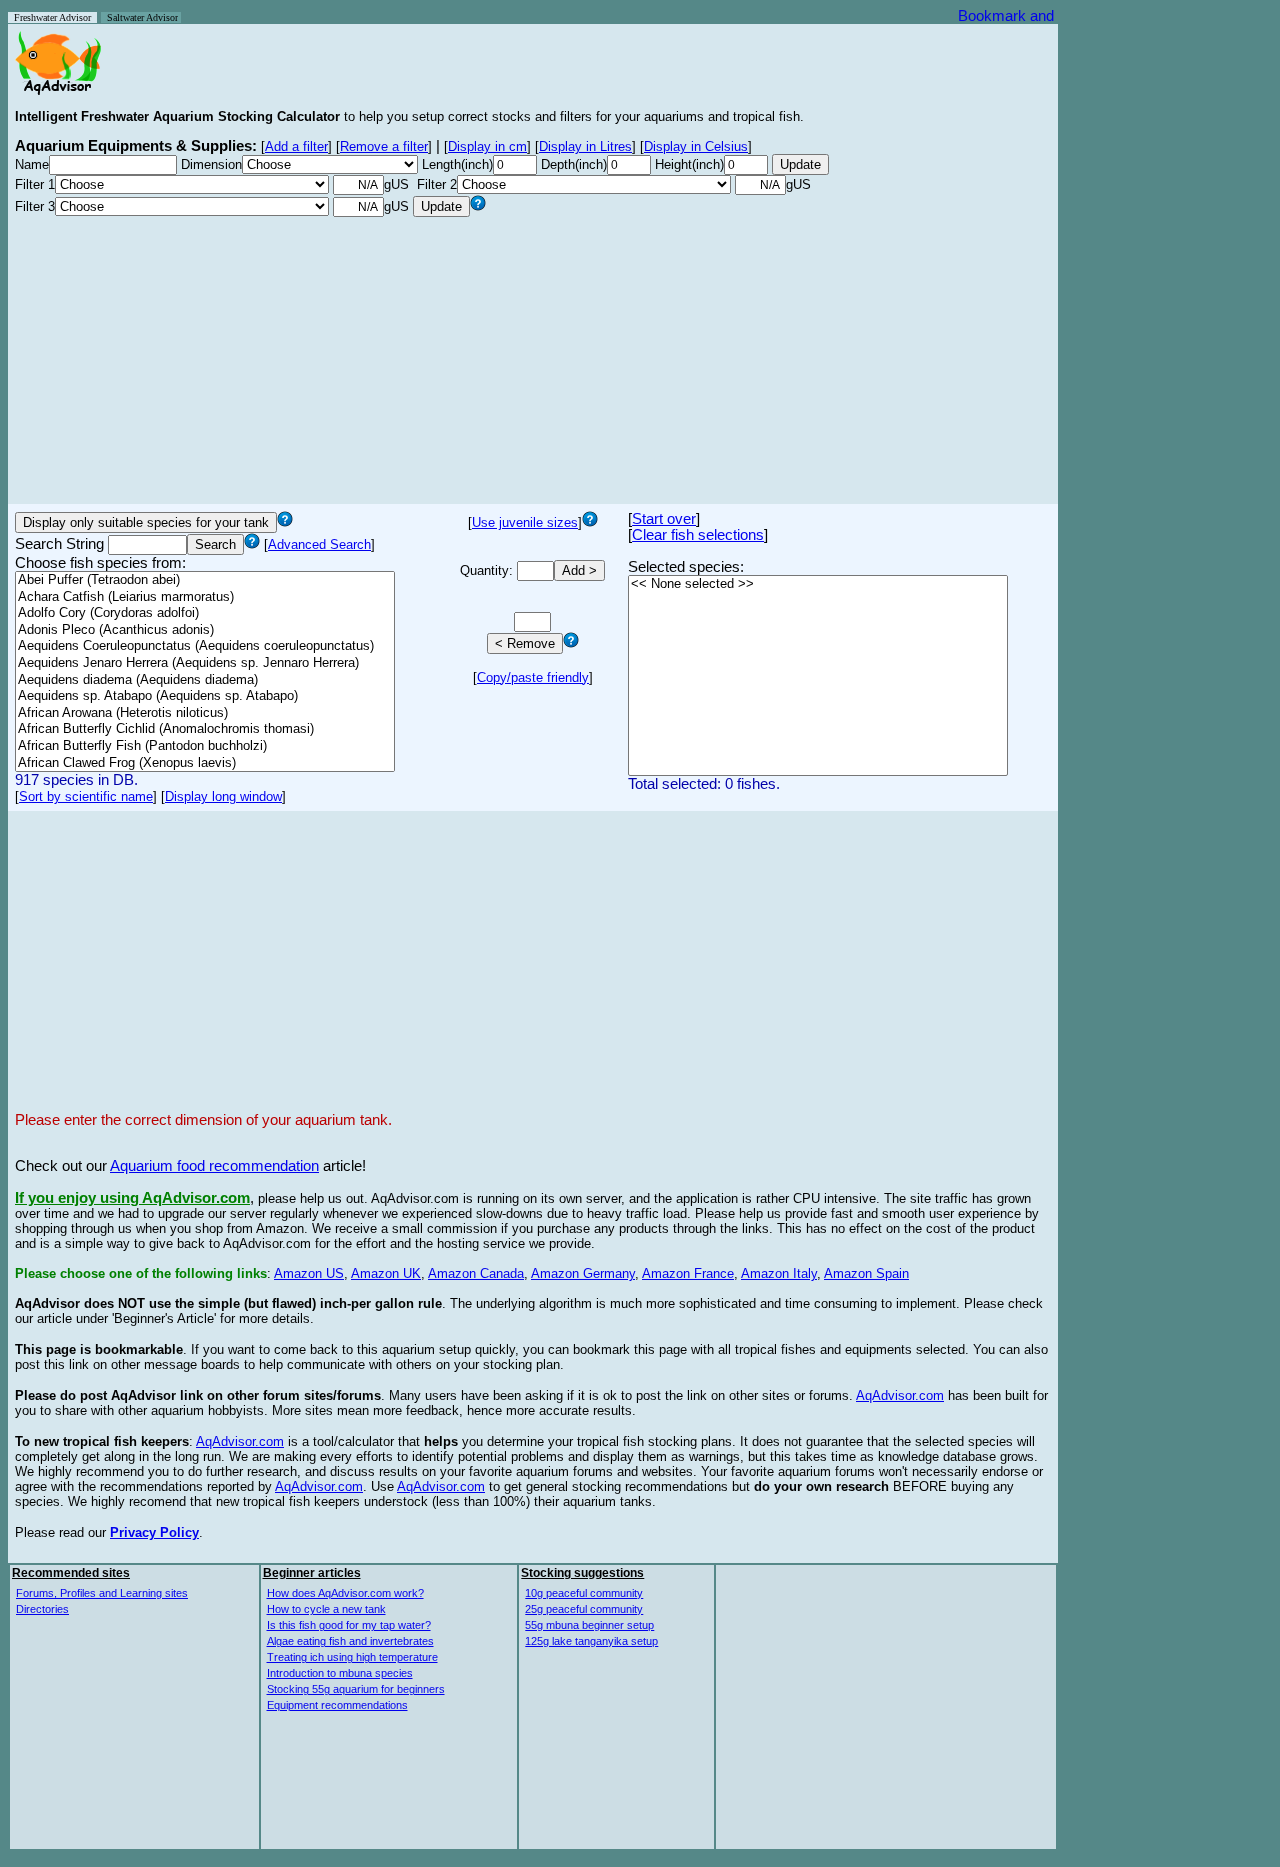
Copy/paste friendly (533, 677)
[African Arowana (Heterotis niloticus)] (205, 713)
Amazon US (309, 1273)
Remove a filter (384, 146)
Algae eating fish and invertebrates (350, 1641)
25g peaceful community (584, 1609)
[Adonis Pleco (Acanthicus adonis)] (205, 630)
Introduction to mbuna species (340, 1673)
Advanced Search (319, 544)
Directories (42, 1609)
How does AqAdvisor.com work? (345, 1593)
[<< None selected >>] (818, 584)
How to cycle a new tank (326, 1609)
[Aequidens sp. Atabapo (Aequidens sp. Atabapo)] (205, 696)
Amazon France (688, 1273)
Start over (664, 519)
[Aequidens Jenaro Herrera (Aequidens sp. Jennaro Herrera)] (205, 663)
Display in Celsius (696, 146)
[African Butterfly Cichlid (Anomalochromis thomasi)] (205, 729)
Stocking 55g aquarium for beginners (356, 1689)
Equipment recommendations (337, 1705)
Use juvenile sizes (525, 522)
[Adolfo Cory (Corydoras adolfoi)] (205, 613)
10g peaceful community (584, 1593)
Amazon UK (386, 1273)
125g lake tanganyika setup (591, 1641)
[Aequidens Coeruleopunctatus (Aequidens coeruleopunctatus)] (205, 646)
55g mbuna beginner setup (589, 1625)
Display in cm (487, 146)
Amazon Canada (476, 1273)
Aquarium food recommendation (214, 1166)
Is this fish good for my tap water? (349, 1625)
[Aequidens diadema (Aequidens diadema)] (205, 680)
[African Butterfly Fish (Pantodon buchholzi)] (205, 746)
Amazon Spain (866, 1273)
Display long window (223, 796)
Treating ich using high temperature (352, 1657)
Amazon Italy (779, 1273)
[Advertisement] (533, 357)
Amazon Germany (583, 1273)
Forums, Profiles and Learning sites (102, 1593)
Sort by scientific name (86, 796)
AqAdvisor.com (900, 1395)
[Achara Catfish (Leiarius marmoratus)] (205, 597)
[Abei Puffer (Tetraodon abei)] (205, 580)
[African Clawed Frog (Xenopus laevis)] (205, 763)
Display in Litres (585, 146)
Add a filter (296, 146)
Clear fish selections (698, 535)
